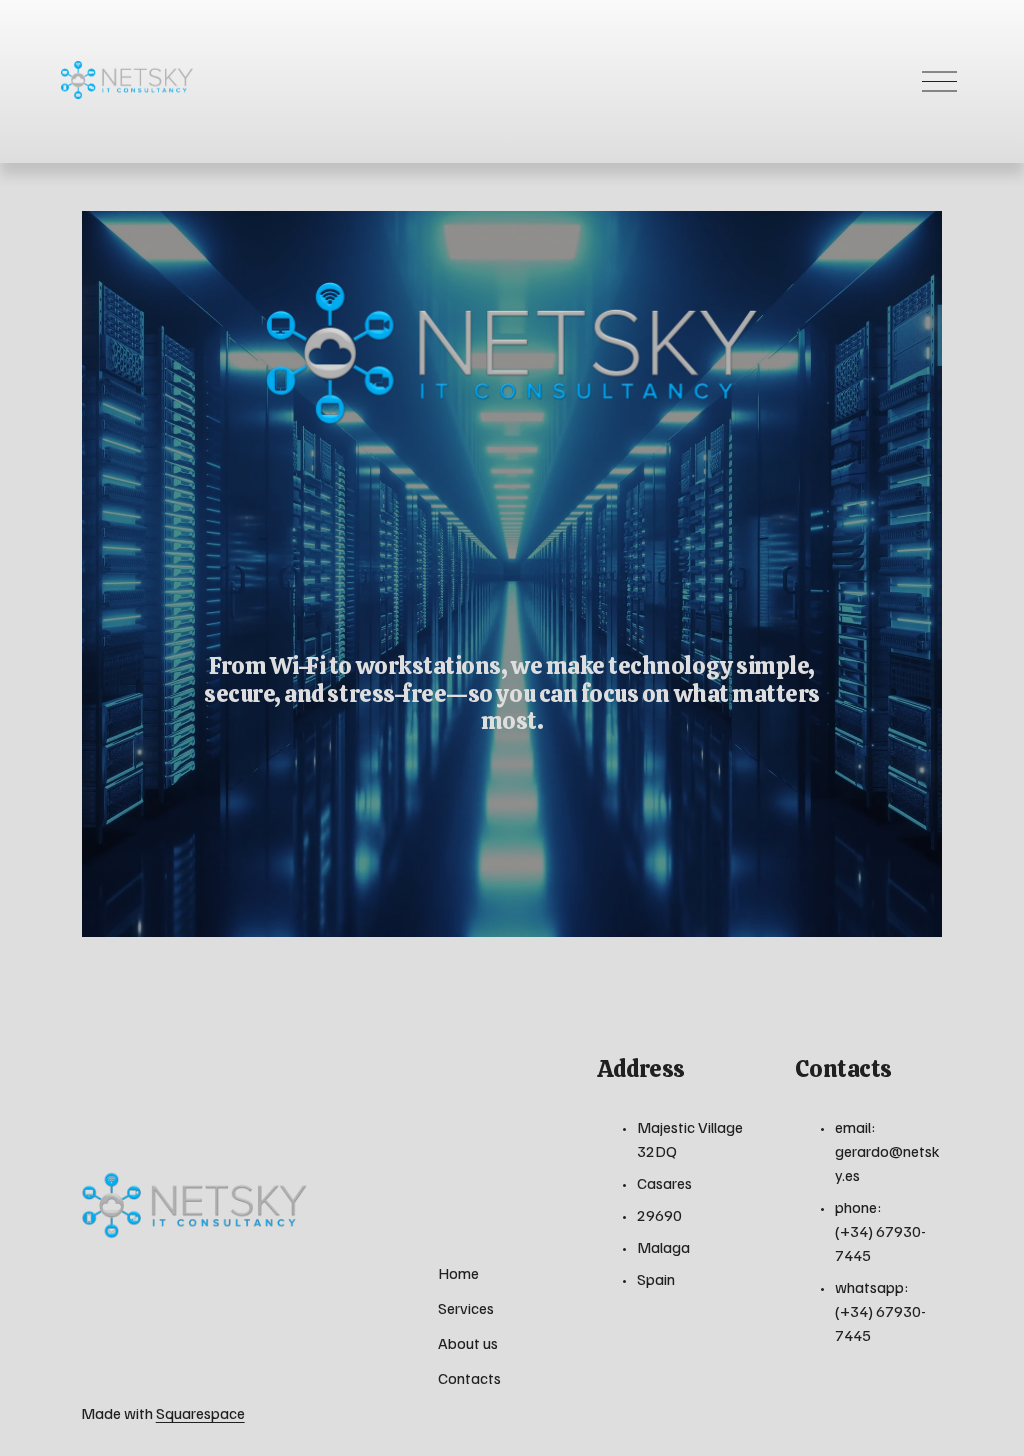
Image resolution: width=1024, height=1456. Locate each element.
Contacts (469, 1378)
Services (466, 1308)
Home (458, 1273)
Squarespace (200, 1413)
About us (468, 1343)
